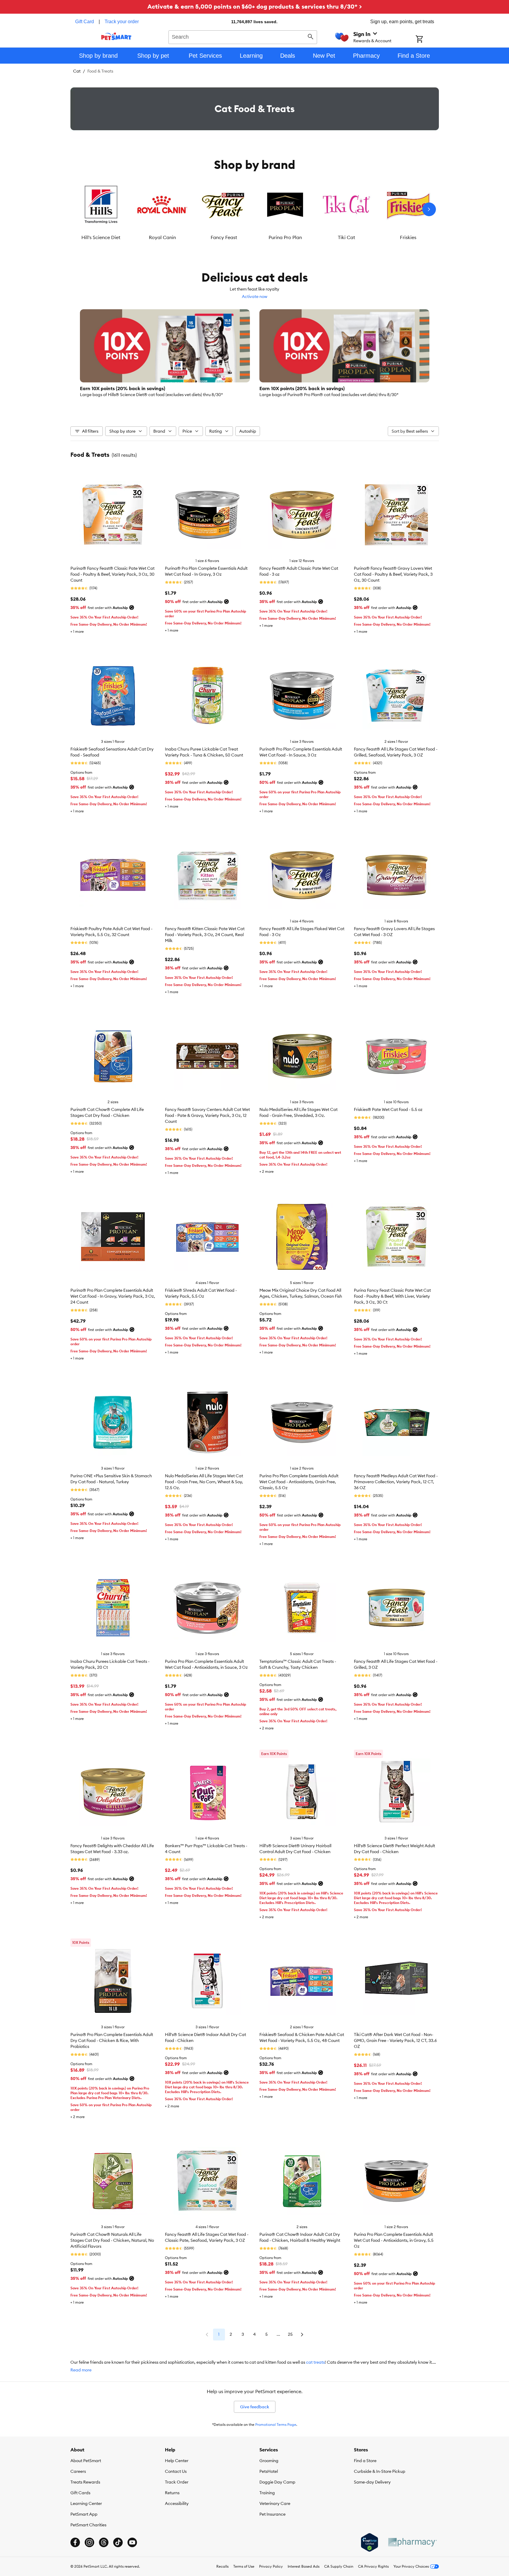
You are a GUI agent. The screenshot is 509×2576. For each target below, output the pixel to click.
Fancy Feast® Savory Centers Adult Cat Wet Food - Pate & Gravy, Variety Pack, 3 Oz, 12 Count (207, 1115)
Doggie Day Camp (277, 2482)
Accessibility (177, 2503)
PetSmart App (84, 2514)
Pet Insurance (272, 2514)
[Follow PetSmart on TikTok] (118, 2542)
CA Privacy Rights (373, 2566)
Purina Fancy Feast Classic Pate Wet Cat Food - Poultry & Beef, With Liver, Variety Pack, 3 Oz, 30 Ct (392, 1296)
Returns (172, 2493)
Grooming (269, 2461)
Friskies (408, 237)
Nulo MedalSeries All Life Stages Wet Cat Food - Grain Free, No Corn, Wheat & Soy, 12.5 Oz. (204, 1482)
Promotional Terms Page (276, 2424)
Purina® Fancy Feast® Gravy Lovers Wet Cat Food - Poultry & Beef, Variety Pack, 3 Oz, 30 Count (393, 574)
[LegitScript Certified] (369, 2542)
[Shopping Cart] (427, 40)
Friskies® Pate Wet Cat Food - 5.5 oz (388, 1109)
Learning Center (86, 2503)
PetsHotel (269, 2471)
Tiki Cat (346, 237)
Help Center (177, 2461)
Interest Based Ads (304, 2566)
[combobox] (243, 36)
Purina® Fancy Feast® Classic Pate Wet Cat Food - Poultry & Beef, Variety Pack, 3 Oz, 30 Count (112, 574)
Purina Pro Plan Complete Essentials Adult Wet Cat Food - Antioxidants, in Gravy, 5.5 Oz (394, 2240)
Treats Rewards (85, 2482)
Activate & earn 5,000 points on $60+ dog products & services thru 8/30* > (255, 6)
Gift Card (85, 22)
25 (290, 2334)
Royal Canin (162, 237)
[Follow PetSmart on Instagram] (89, 2542)
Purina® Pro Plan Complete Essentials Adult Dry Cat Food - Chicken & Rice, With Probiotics (112, 2040)
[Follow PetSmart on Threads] (104, 2542)
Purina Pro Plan (285, 237)
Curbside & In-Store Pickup (380, 2471)
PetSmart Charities (88, 2525)
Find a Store (365, 2461)
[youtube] (132, 2542)
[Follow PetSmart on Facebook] (75, 2542)
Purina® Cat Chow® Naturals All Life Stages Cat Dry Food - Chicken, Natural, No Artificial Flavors (112, 2240)
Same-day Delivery (372, 2482)
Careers (78, 2471)
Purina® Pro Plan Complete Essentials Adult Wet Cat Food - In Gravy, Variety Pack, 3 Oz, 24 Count (113, 1296)
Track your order (122, 22)
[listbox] (255, 209)
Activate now (255, 296)
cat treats (315, 2362)
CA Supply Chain (339, 2566)
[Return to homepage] (116, 36)
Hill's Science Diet (101, 237)
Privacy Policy (271, 2566)
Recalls (222, 2566)
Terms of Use (244, 2566)
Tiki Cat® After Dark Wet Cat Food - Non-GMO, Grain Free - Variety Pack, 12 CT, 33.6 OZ (395, 2040)
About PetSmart (86, 2461)
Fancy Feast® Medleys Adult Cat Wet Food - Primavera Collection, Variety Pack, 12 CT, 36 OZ (396, 1482)
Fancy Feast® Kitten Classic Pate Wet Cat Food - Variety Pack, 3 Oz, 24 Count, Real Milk (205, 935)
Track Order (177, 2482)
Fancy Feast (224, 237)
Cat (77, 71)
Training (267, 2493)
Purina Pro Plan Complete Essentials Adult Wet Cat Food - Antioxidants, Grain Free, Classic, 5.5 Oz (299, 1482)
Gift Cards (80, 2493)
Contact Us (176, 2471)
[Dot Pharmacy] (412, 2542)
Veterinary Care (275, 2503)
